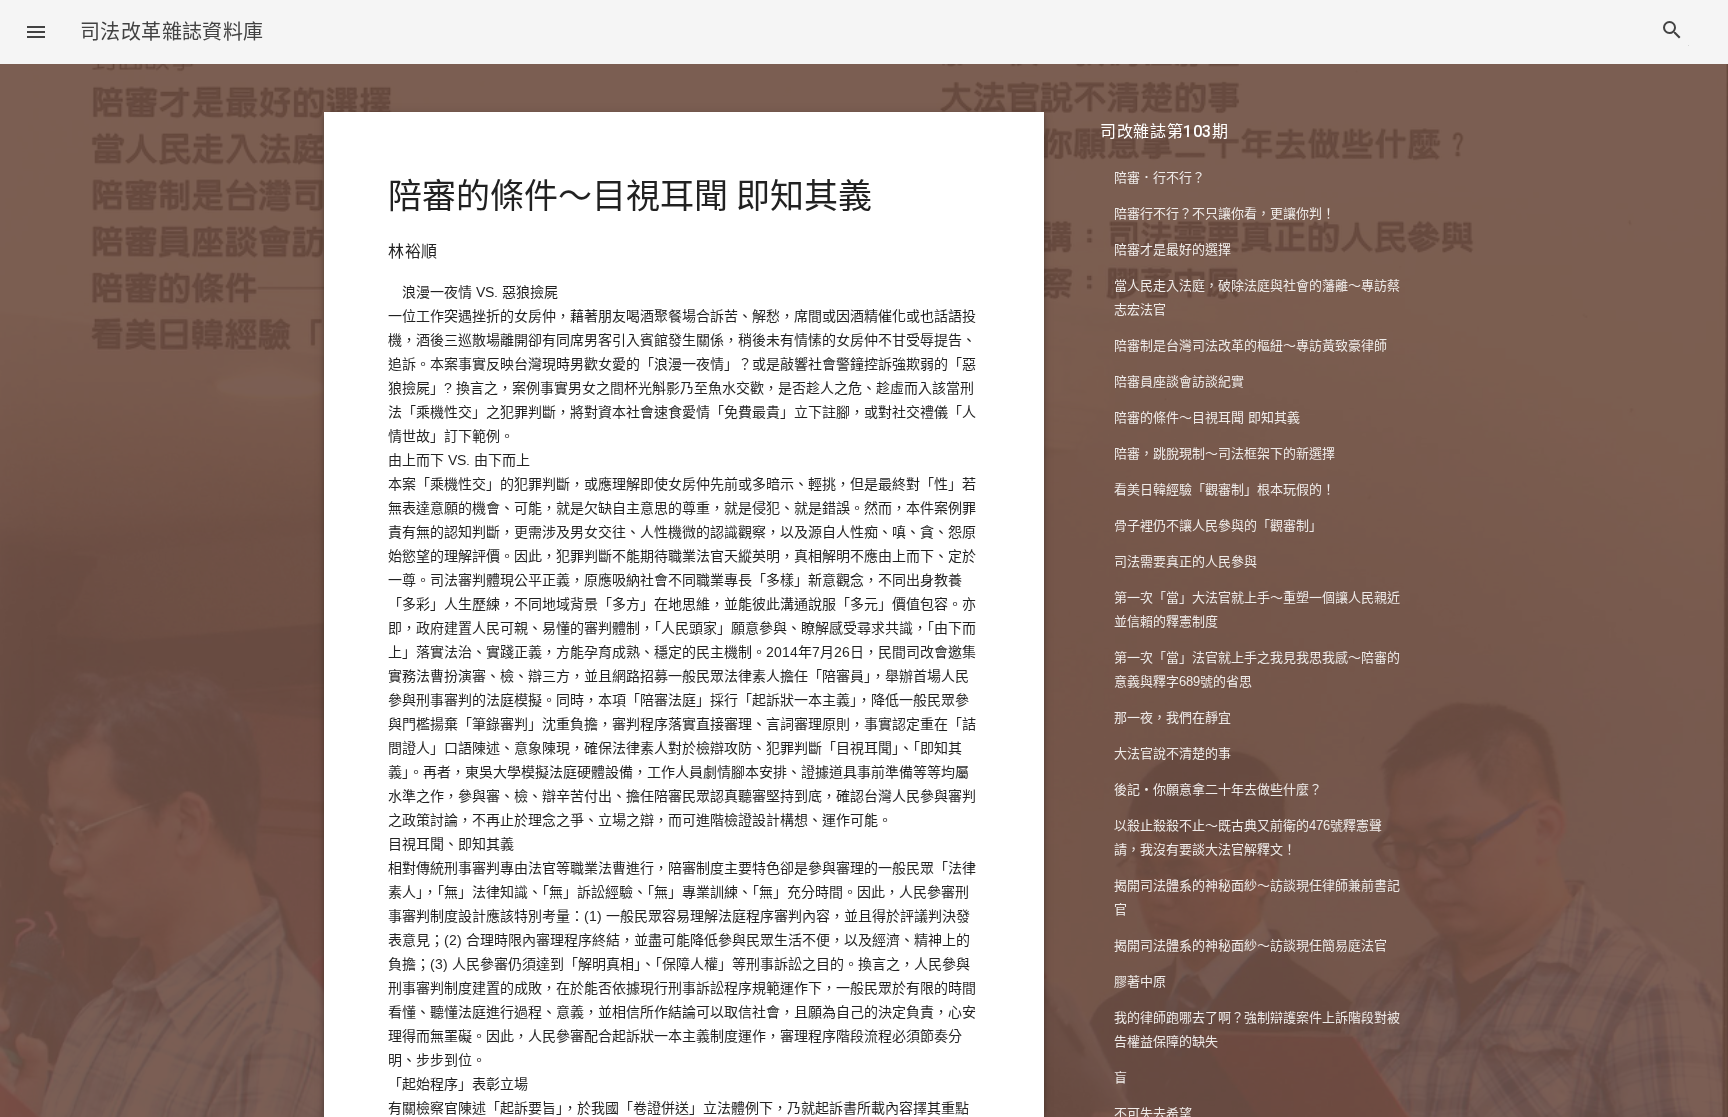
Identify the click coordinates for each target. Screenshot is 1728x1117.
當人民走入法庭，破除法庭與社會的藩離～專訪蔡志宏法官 (1257, 297)
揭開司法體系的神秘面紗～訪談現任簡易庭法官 (1250, 945)
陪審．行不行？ (1159, 177)
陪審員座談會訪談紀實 (1179, 381)
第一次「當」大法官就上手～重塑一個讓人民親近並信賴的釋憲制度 (1257, 609)
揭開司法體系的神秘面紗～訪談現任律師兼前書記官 (1257, 897)
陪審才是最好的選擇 (1172, 249)
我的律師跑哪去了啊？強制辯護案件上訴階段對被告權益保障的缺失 (1257, 1029)
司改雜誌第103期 (1164, 131)
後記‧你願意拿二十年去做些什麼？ (1218, 789)
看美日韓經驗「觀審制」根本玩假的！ (1224, 489)
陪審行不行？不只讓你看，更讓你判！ (1224, 213)
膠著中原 (1140, 981)
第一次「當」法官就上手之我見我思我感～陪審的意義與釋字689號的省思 (1257, 669)
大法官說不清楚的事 (1172, 753)
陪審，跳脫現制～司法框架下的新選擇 (1224, 453)
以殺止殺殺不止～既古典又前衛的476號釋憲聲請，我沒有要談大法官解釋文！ (1248, 837)
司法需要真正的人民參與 (1185, 561)
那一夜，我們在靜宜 (1172, 717)
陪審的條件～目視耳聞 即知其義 (1207, 417)
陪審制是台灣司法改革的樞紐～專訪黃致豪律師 (1250, 345)
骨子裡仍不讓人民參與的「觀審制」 (1218, 525)
